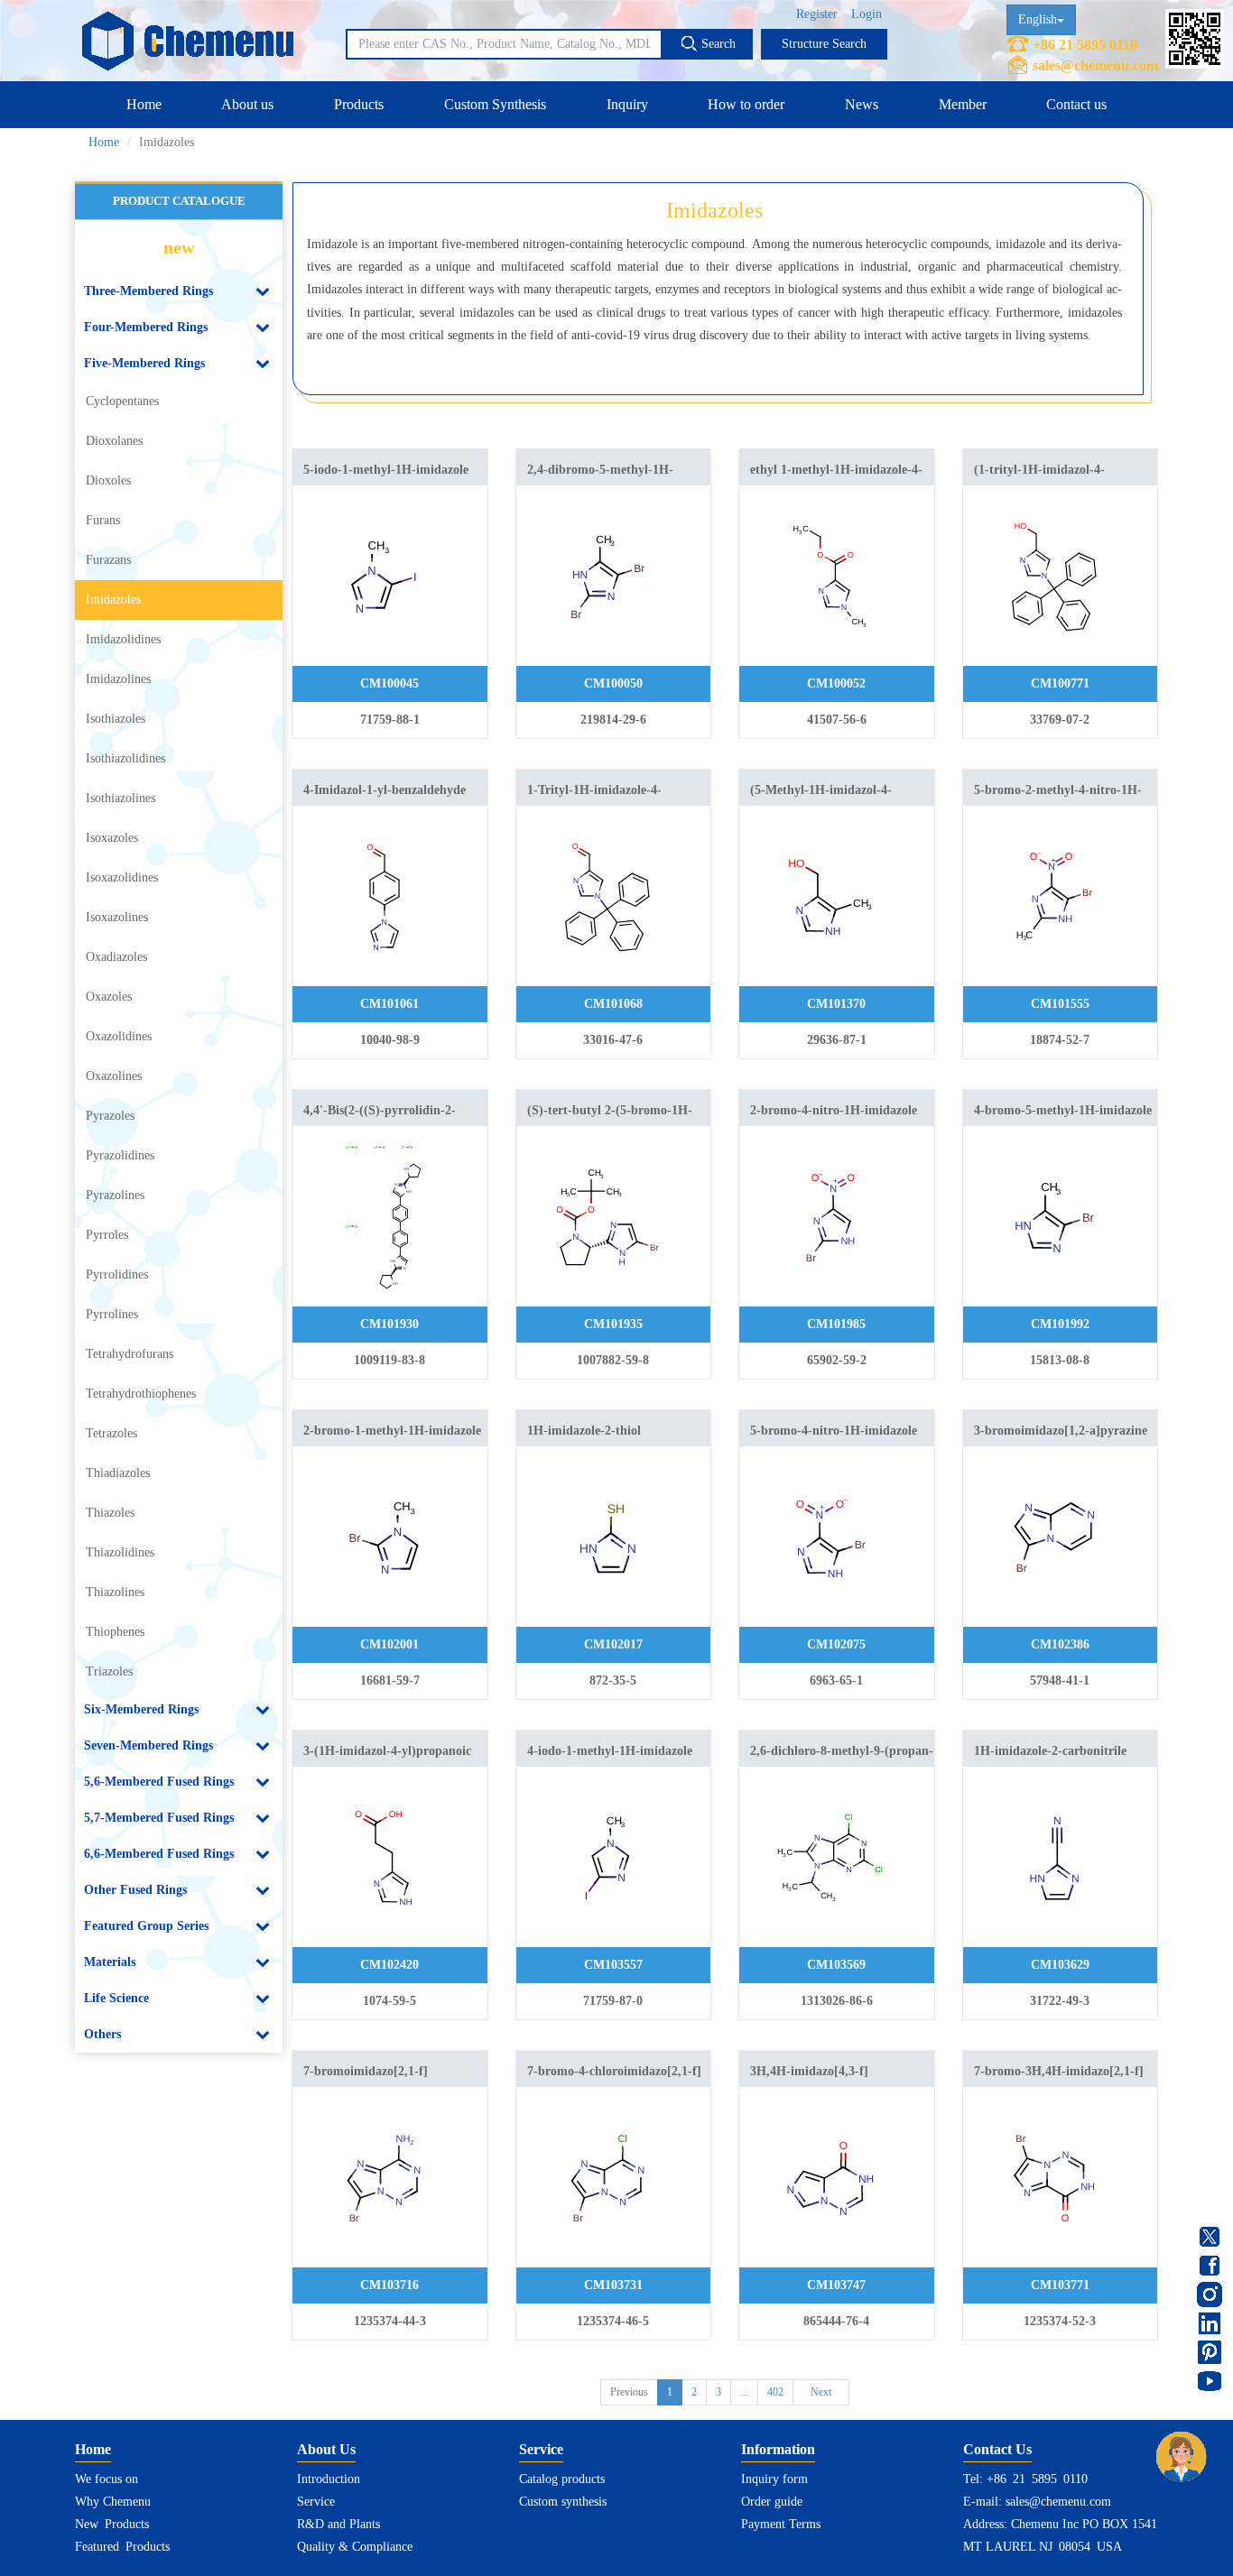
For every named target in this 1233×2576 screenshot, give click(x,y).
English (1038, 19)
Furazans (108, 560)
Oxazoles (109, 997)
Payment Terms (781, 2524)
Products (359, 104)
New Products (112, 2524)
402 (775, 2392)
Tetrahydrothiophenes (141, 1394)
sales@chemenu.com (1095, 65)
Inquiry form (774, 2479)
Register (817, 14)
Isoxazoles (112, 838)
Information (778, 2449)
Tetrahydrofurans (130, 1354)
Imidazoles (113, 600)
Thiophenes (115, 1632)
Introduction (329, 2479)
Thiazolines (115, 1592)
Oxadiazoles (116, 957)
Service (316, 2502)
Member (963, 104)
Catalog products (562, 2479)
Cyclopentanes (122, 401)
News (862, 104)
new (179, 247)
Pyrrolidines (117, 1274)
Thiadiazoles (118, 1473)
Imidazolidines (123, 639)
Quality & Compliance (355, 2547)
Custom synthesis (563, 2502)
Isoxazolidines (122, 877)
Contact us (1076, 104)
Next (821, 2392)
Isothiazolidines (125, 758)
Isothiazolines (121, 798)
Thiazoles (110, 1513)
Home (144, 104)
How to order (746, 104)
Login (867, 14)
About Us (326, 2449)
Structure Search (824, 44)
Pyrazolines (115, 1195)
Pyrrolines (112, 1314)
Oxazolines (114, 1076)
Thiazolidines (120, 1552)
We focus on (107, 2479)
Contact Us (997, 2449)
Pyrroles (107, 1235)
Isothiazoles (116, 719)
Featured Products (122, 2547)
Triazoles (109, 1671)
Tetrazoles (111, 1433)
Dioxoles (108, 480)
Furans (103, 520)
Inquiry (627, 104)
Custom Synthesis (495, 104)
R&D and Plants (338, 2524)
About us (247, 104)
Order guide (772, 2502)
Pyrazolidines (120, 1155)
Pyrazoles (110, 1116)
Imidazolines (118, 679)
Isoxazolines (117, 917)
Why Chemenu (113, 2502)
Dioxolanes (114, 441)
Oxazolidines (119, 1036)
